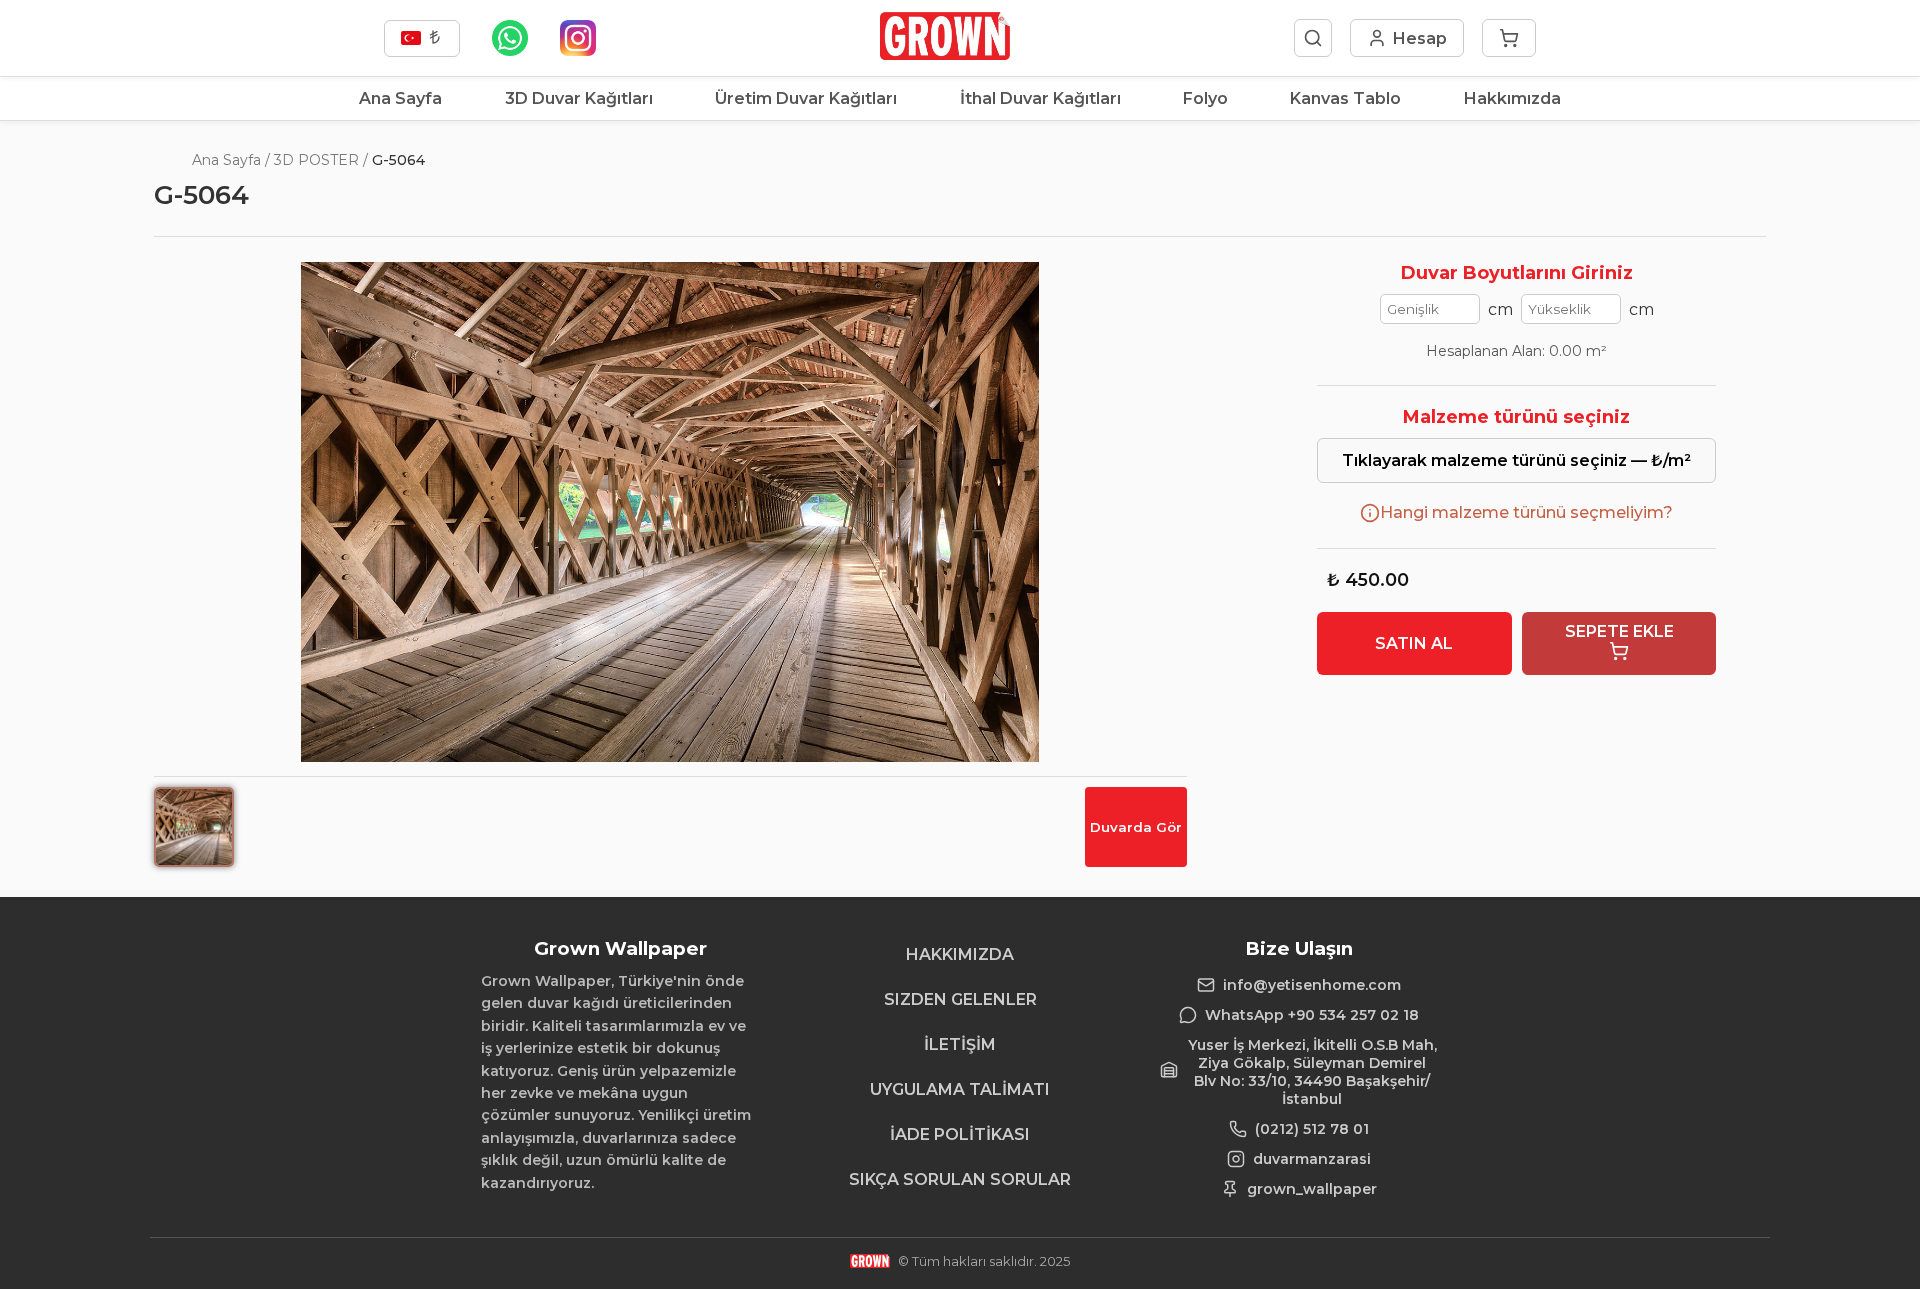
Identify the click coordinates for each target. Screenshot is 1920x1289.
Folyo (1205, 98)
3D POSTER (316, 160)
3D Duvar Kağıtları (579, 98)
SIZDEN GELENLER (960, 999)
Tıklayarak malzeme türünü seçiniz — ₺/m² (1516, 460)
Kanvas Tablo (1345, 98)
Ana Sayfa (400, 98)
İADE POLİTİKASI (960, 1134)
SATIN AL (1414, 643)
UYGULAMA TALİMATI (960, 1089)
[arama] (1313, 38)
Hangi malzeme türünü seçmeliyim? (1526, 512)
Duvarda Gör (1136, 827)
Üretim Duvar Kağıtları (806, 98)
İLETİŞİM (960, 1044)
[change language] (422, 38)
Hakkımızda (1512, 98)
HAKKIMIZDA (960, 954)
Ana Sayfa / (231, 160)
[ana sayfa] (944, 54)
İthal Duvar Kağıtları (1040, 98)
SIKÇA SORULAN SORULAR (960, 1179)
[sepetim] (1509, 38)
